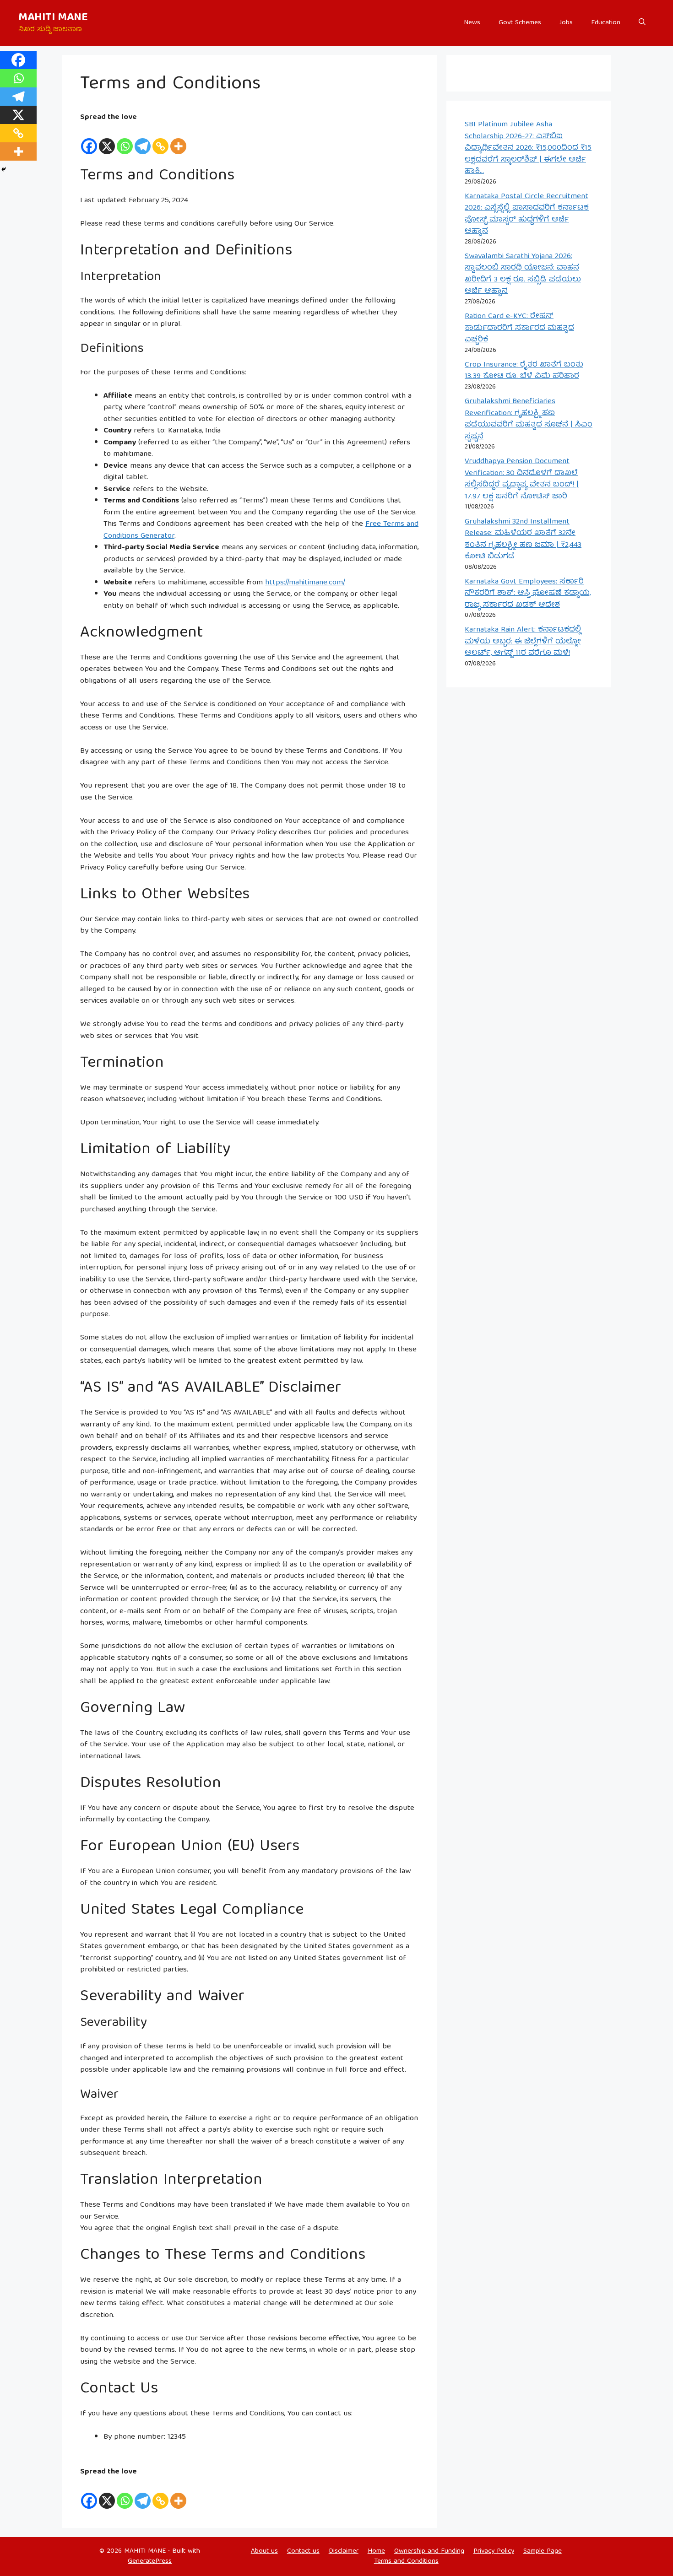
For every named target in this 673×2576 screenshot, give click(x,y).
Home (376, 2551)
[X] (107, 140)
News (472, 23)
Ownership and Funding (429, 2551)
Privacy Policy (494, 2551)
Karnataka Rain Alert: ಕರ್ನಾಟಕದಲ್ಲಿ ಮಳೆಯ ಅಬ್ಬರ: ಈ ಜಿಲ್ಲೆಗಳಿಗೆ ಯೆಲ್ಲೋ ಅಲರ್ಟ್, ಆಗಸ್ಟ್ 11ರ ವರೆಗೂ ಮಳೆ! (523, 642)
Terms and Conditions (406, 2561)
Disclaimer (344, 2551)
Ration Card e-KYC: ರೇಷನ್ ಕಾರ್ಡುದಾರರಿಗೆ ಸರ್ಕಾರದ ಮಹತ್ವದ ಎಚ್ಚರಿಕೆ (519, 328)
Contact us (303, 2551)
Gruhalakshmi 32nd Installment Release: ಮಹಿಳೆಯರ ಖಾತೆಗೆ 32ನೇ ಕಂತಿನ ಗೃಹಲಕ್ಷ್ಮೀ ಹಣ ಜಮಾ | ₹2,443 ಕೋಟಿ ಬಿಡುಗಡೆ (523, 540)
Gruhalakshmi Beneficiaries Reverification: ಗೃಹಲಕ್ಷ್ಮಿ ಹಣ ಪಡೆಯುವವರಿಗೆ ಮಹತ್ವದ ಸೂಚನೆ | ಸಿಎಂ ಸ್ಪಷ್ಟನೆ (529, 419)
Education (606, 23)
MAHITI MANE (53, 18)
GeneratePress (150, 2561)
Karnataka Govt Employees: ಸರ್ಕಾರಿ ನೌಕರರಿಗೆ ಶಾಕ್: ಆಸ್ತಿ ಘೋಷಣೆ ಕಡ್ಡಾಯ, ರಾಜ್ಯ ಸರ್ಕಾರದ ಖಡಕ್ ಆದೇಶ (528, 594)
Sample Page (543, 2551)
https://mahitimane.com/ (305, 583)
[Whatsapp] (125, 140)
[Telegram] (143, 140)
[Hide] (4, 169)
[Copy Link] (160, 140)
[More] (178, 140)
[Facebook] (89, 140)
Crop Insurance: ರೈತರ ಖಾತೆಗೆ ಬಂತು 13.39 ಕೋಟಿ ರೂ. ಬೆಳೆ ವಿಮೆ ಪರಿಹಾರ (524, 371)
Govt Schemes (520, 23)
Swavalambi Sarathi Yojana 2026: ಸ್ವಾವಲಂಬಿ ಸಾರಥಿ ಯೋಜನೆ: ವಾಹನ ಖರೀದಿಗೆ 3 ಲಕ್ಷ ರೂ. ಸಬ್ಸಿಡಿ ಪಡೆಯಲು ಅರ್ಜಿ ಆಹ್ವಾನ (523, 274)
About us (264, 2551)
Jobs (566, 23)
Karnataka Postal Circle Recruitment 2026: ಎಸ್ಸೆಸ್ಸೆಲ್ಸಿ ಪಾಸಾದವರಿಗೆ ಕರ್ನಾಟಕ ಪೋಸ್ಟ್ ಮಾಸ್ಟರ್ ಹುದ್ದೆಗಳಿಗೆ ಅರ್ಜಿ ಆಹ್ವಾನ (527, 214)
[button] (642, 23)
